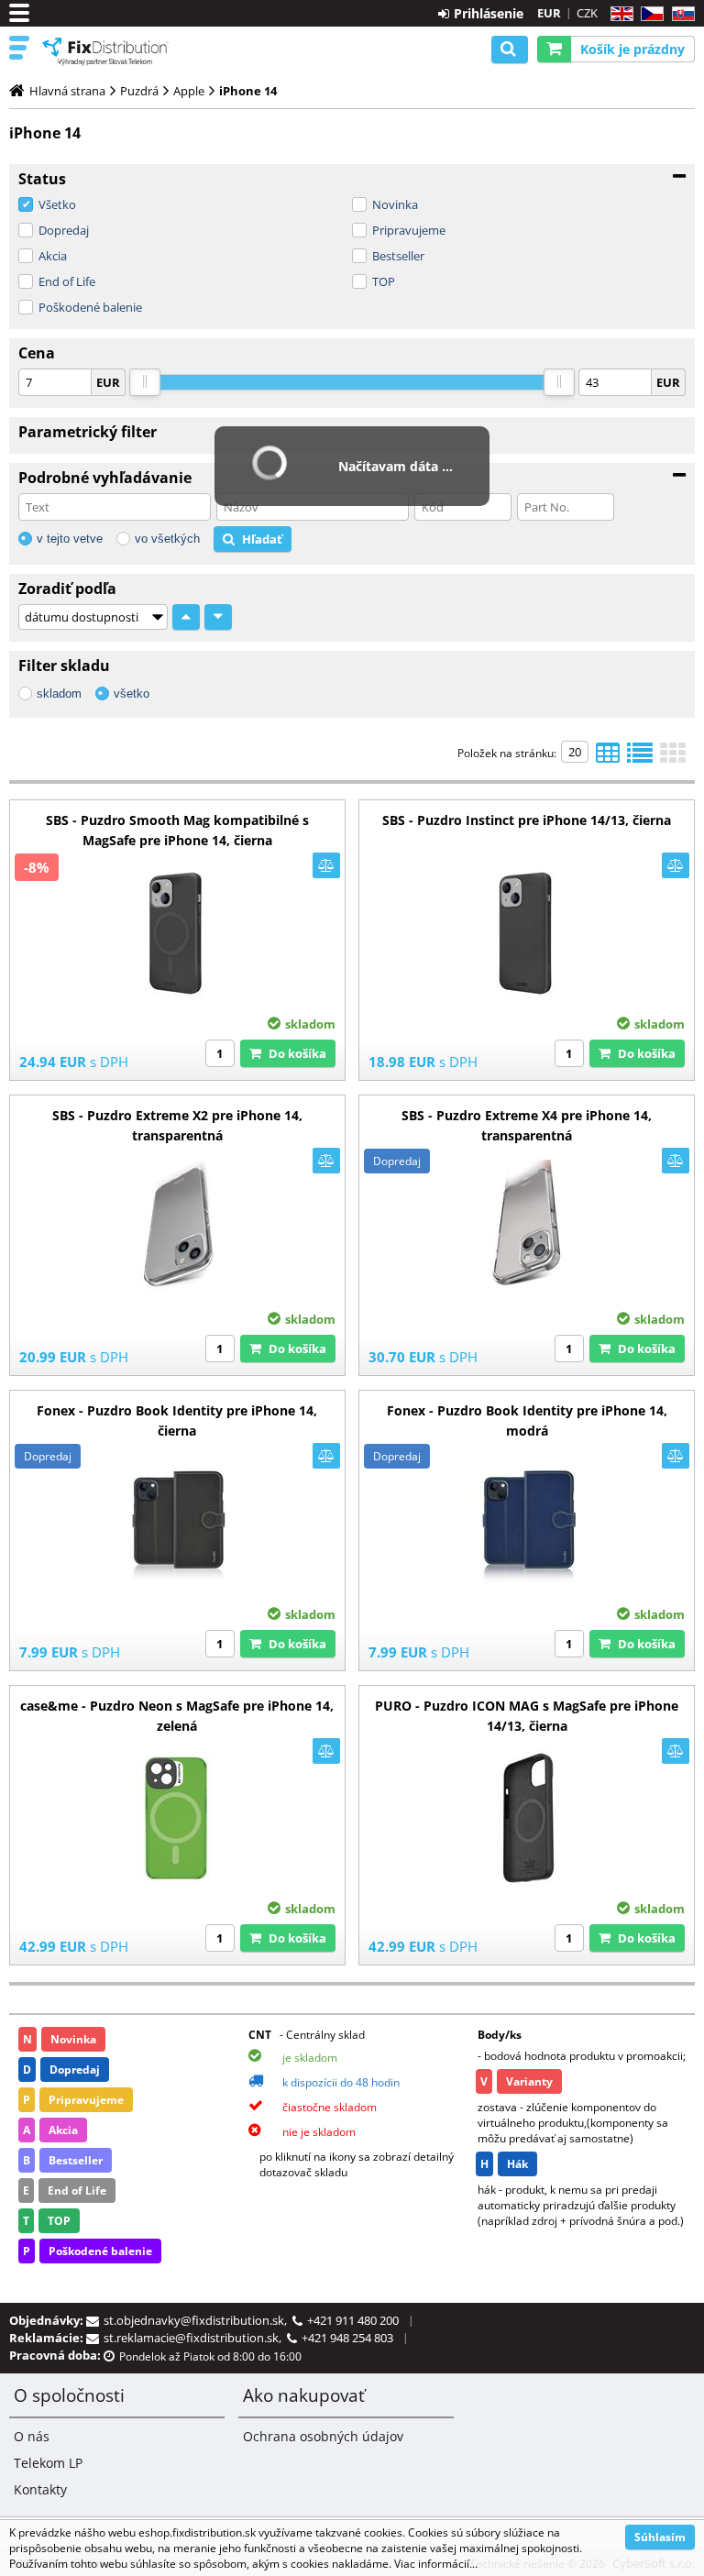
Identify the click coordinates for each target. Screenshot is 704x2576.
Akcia (53, 256)
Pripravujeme (409, 230)
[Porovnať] (326, 865)
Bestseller (398, 256)
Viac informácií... (436, 2564)
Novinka (395, 204)
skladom (59, 694)
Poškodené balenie (90, 307)
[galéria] (673, 758)
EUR (549, 13)
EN (619, 14)
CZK (587, 13)
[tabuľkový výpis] (608, 758)
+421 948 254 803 (347, 2338)
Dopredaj (64, 230)
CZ (649, 14)
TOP (384, 281)
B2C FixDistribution (105, 51)
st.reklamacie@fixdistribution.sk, (195, 2338)
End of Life (67, 281)
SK (680, 14)
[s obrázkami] (640, 758)
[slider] (145, 382)
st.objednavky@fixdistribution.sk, (198, 2320)
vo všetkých (167, 539)
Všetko (57, 204)
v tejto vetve (70, 539)
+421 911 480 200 (353, 2320)
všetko (132, 694)
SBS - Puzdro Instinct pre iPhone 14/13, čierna (527, 820)
